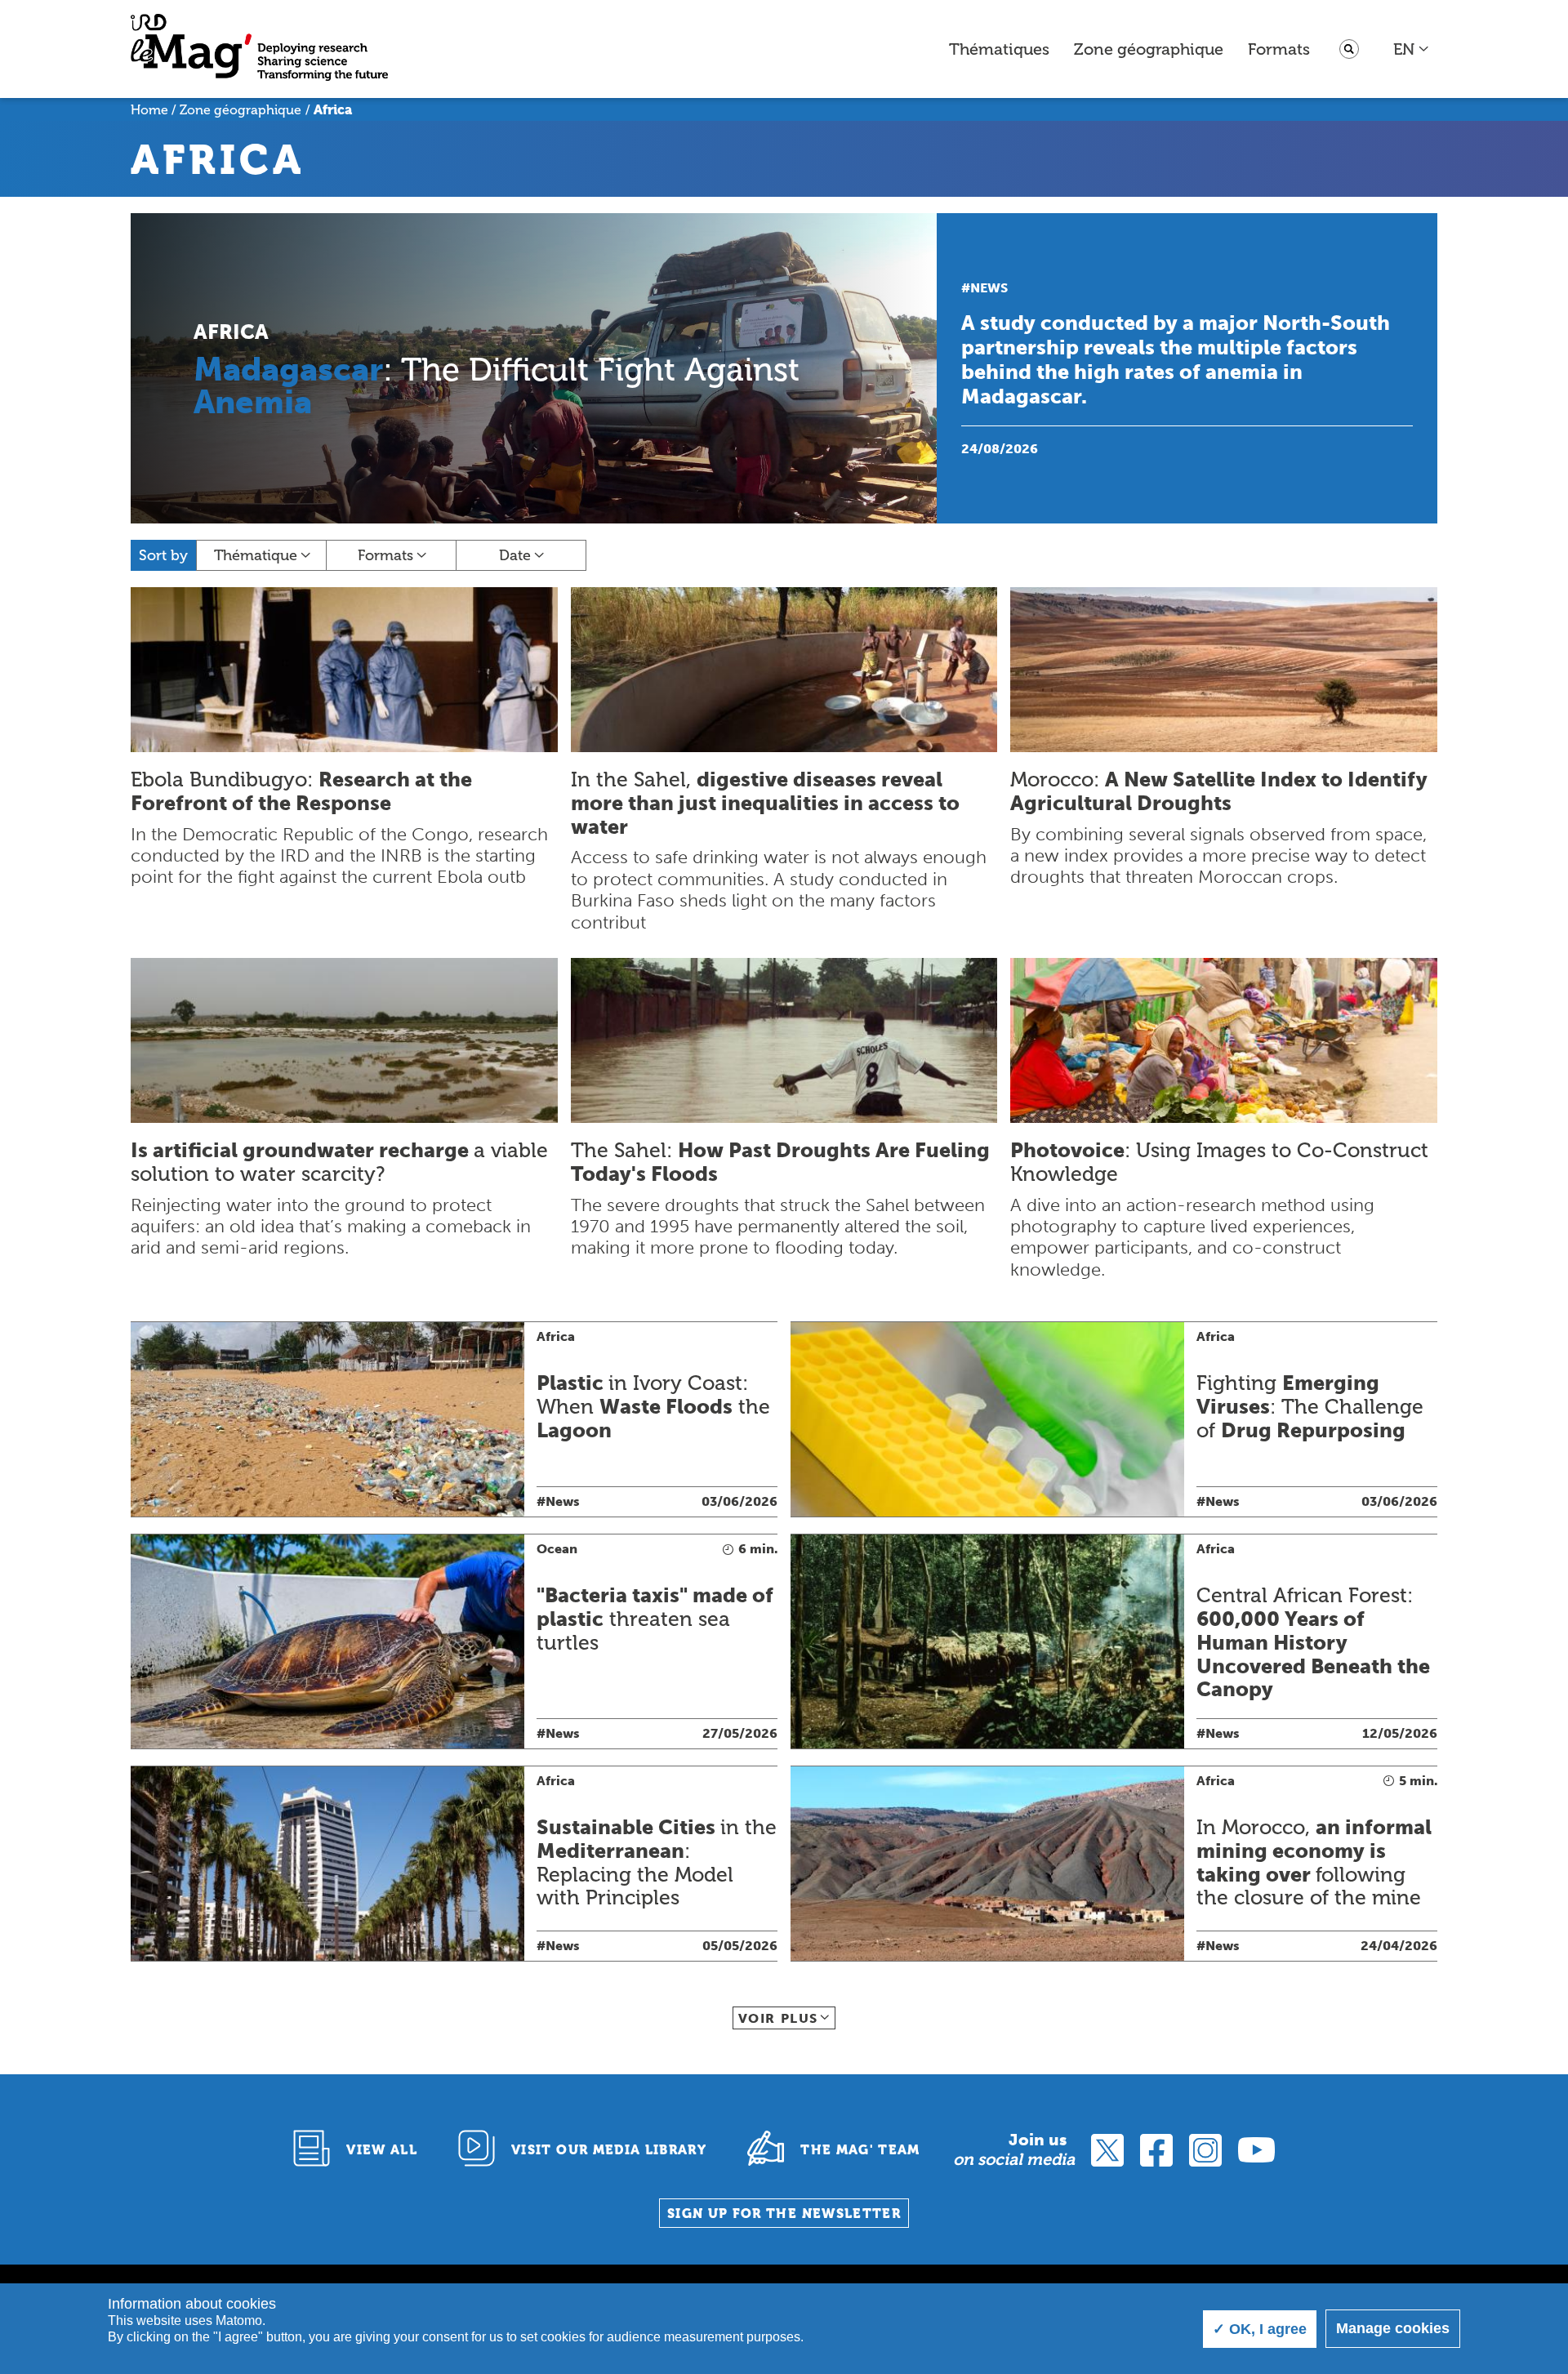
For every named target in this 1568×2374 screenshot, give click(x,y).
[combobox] (1412, 49)
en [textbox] (1404, 49)
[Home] (259, 49)
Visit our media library (609, 2150)
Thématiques (999, 49)
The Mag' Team (860, 2150)
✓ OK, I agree (1260, 2329)
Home (149, 110)
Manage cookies (1393, 2328)
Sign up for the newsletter (784, 2214)
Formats (1279, 49)
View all (382, 2150)
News (989, 288)
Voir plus (778, 2018)
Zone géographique (1149, 49)
